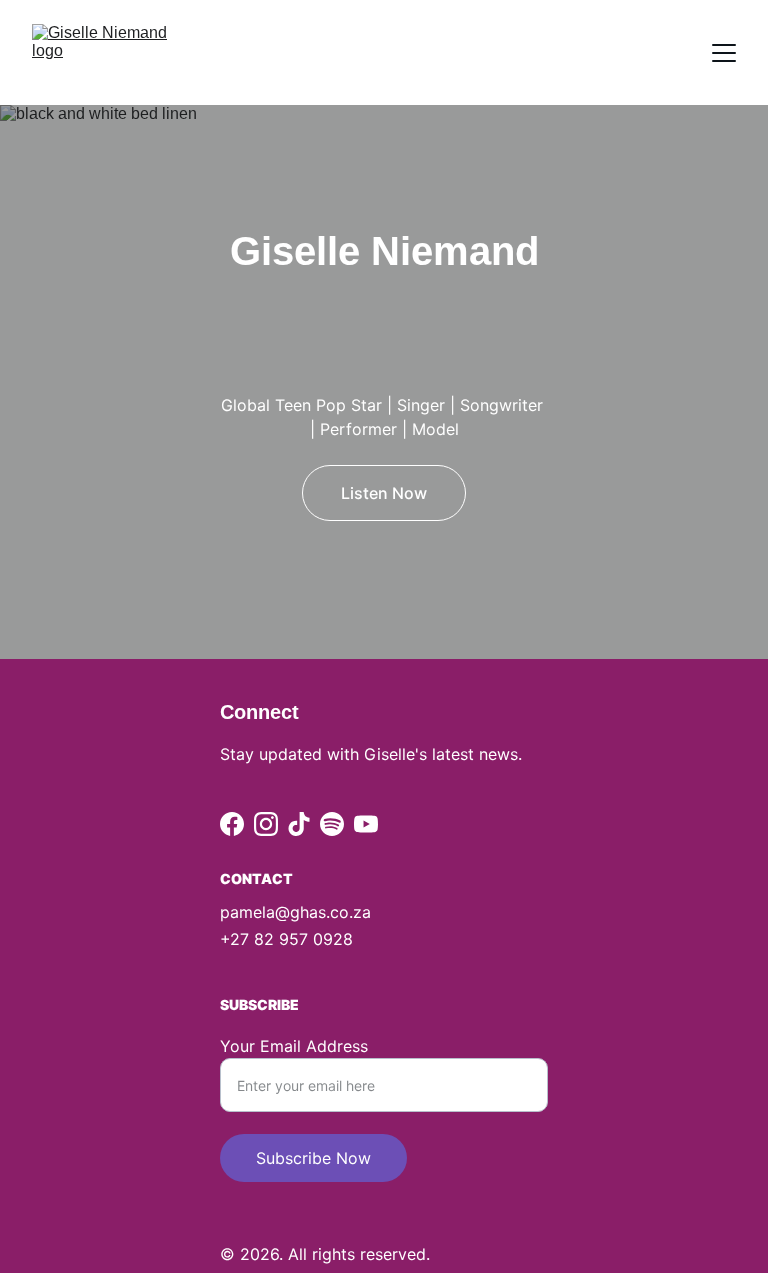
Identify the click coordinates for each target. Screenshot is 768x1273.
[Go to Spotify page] (332, 824)
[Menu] (724, 53)
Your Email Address (294, 1046)
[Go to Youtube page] (366, 824)
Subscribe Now (313, 1158)
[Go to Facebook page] (232, 824)
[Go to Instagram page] (266, 824)
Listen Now (384, 493)
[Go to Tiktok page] (299, 824)
